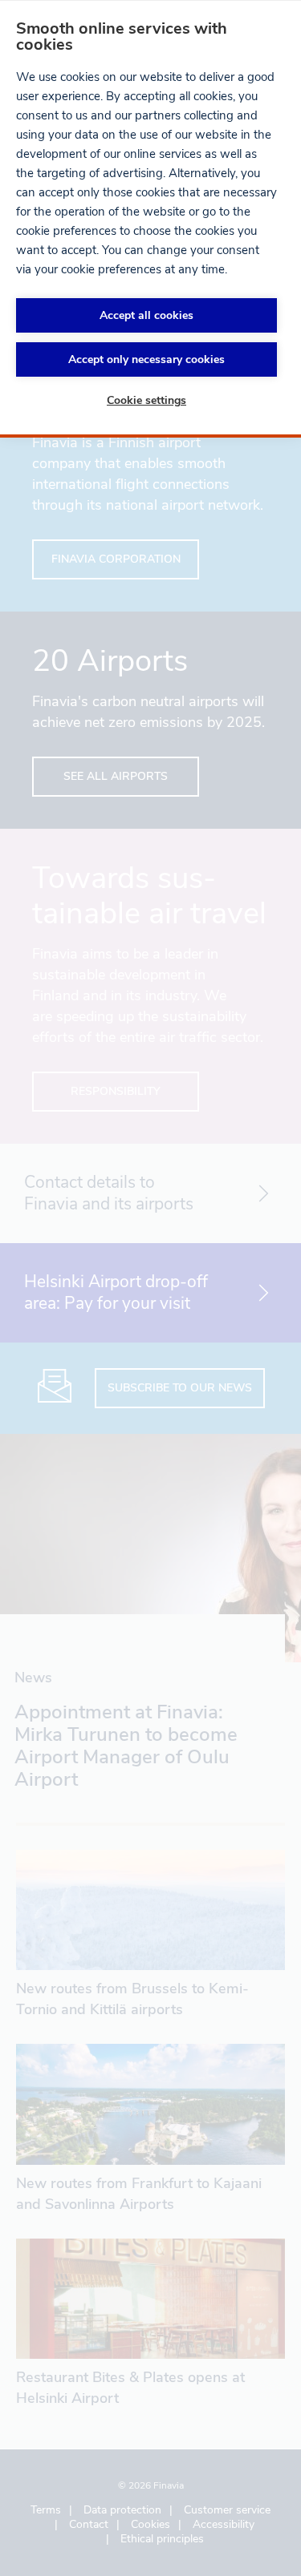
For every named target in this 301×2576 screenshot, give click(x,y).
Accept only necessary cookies (146, 359)
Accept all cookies (146, 315)
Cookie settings (146, 400)
